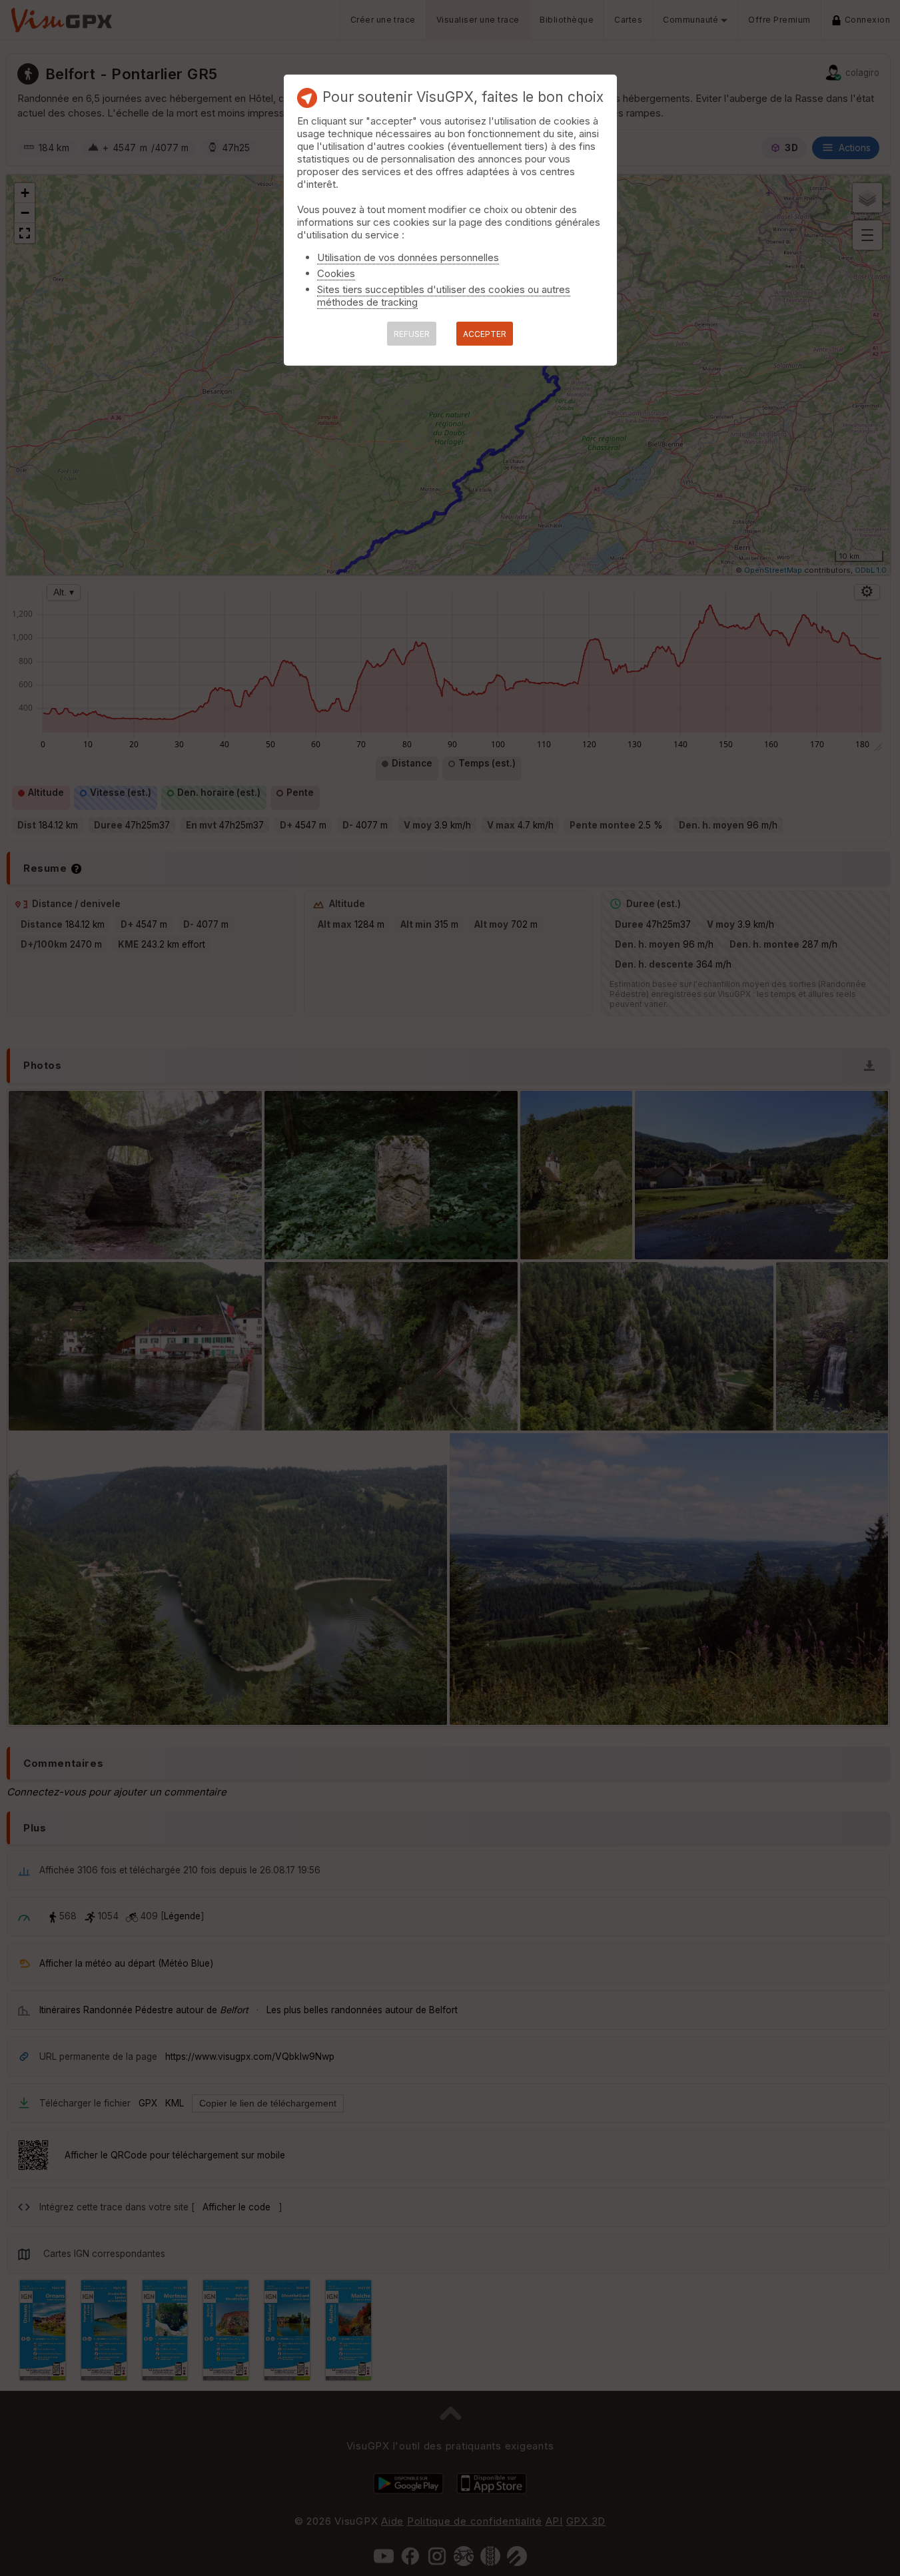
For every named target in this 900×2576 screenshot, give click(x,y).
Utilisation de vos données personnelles (408, 257)
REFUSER (412, 334)
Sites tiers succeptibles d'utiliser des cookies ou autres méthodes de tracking (444, 296)
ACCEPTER (485, 334)
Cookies (336, 273)
